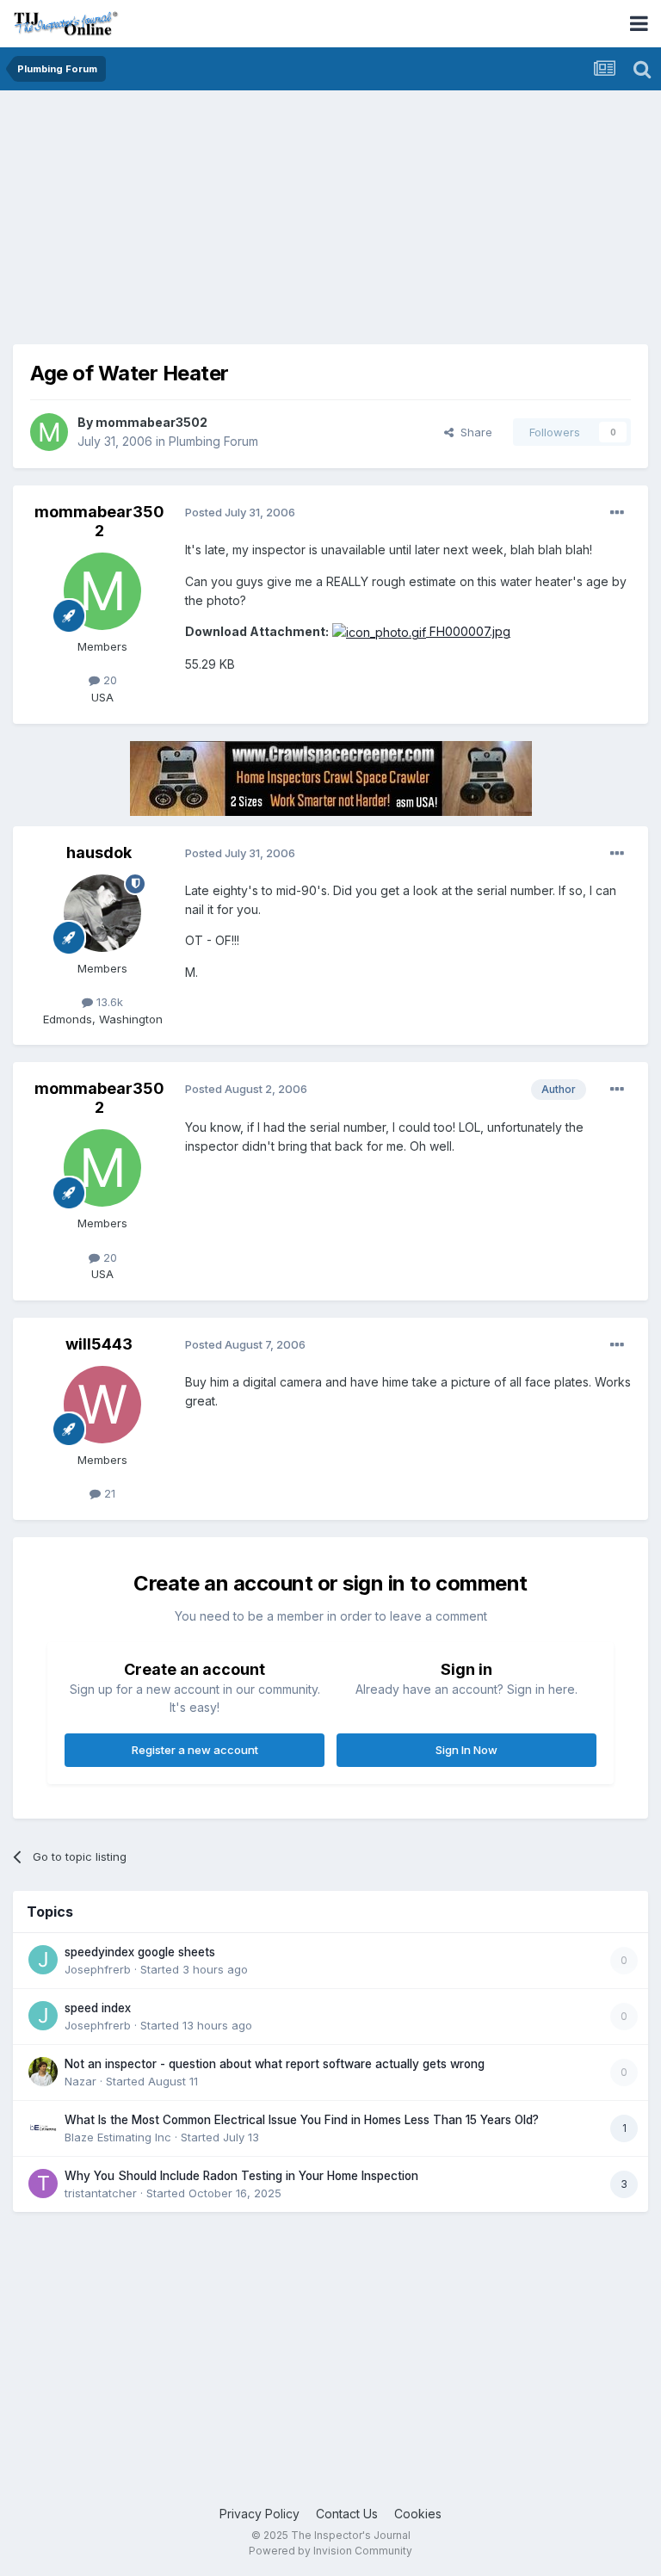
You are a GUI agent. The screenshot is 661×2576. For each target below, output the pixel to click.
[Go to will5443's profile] (102, 1405)
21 (108, 1493)
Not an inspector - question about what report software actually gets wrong (275, 2064)
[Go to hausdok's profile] (102, 913)
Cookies (418, 2514)
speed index (98, 2008)
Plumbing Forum (213, 441)
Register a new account (195, 1750)
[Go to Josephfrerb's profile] (43, 1960)
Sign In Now (466, 1750)
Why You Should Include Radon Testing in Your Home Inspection (241, 2176)
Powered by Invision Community (330, 2551)
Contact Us (347, 2514)
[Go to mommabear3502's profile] (49, 432)
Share (473, 432)
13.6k (108, 1002)
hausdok (99, 852)
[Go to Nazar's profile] (43, 2072)
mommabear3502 (151, 422)
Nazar (80, 2081)
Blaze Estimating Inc (118, 2137)
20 (108, 680)
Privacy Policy (259, 2514)
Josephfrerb (98, 1969)
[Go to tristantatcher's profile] (43, 2184)
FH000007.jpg (468, 631)
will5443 (99, 1344)
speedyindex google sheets (140, 1952)
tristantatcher (101, 2193)
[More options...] (617, 513)
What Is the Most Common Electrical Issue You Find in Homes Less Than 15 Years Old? (302, 2120)
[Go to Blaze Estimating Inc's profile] (43, 2128)
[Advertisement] (214, 224)
